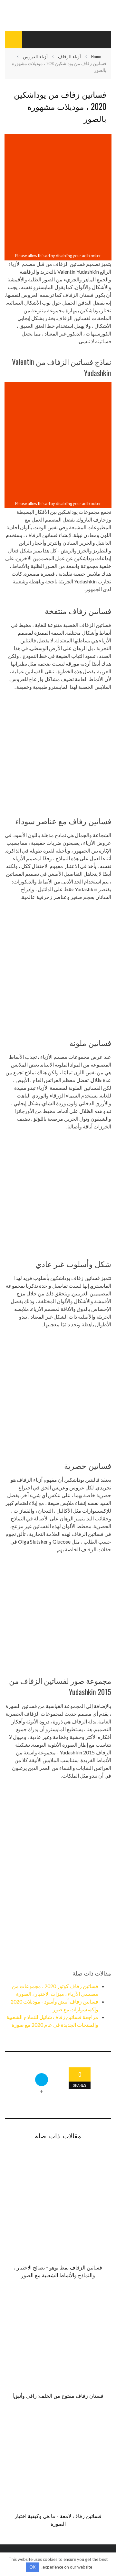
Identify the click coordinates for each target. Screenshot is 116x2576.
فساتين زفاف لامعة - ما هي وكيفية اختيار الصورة (58, 2520)
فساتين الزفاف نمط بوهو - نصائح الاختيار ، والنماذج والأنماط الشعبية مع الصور (58, 2271)
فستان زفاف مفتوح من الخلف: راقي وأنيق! (58, 2395)
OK (32, 2567)
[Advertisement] (58, 193)
